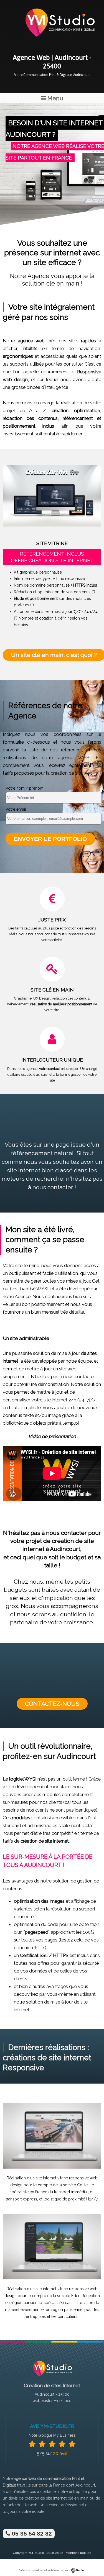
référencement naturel (42, 1153)
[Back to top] (92, 2560)
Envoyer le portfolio (50, 839)
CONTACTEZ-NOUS (52, 1704)
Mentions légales (78, 2553)
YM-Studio (36, 2553)
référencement (78, 418)
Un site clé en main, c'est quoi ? (54, 655)
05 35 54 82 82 (31, 2533)
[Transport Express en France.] (52, 2167)
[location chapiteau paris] (52, 2278)
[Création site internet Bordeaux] (59, 40)
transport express (21, 2199)
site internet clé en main (67, 2498)
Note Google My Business (52, 2435)
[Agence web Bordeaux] (52, 2378)
